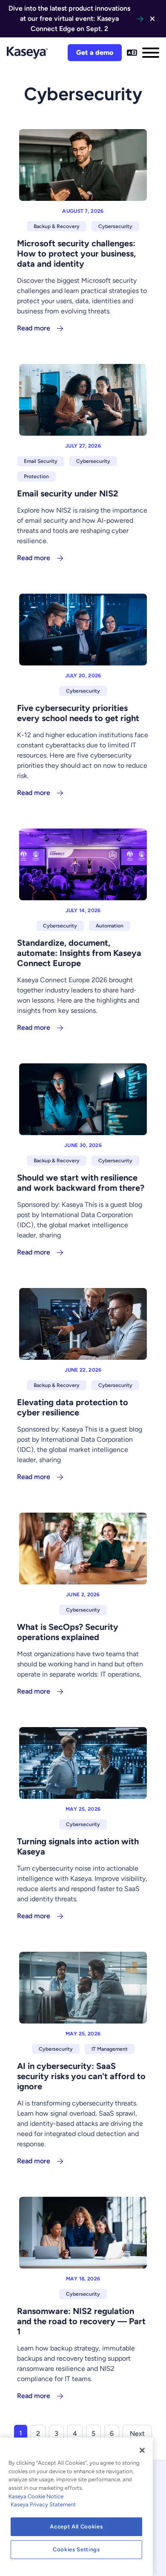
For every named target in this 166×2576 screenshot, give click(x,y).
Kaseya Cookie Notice (36, 2496)
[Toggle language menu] (132, 53)
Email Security (41, 461)
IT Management (110, 2049)
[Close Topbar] (152, 19)
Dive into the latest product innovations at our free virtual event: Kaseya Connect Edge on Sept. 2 (69, 18)
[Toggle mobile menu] (151, 53)
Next (137, 2434)
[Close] (142, 2450)
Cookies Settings (76, 2549)
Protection (36, 476)
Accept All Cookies (76, 2527)
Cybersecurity (115, 226)
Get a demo (95, 52)
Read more (34, 328)
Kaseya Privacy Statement (43, 2504)
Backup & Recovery (57, 226)
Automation (110, 926)
